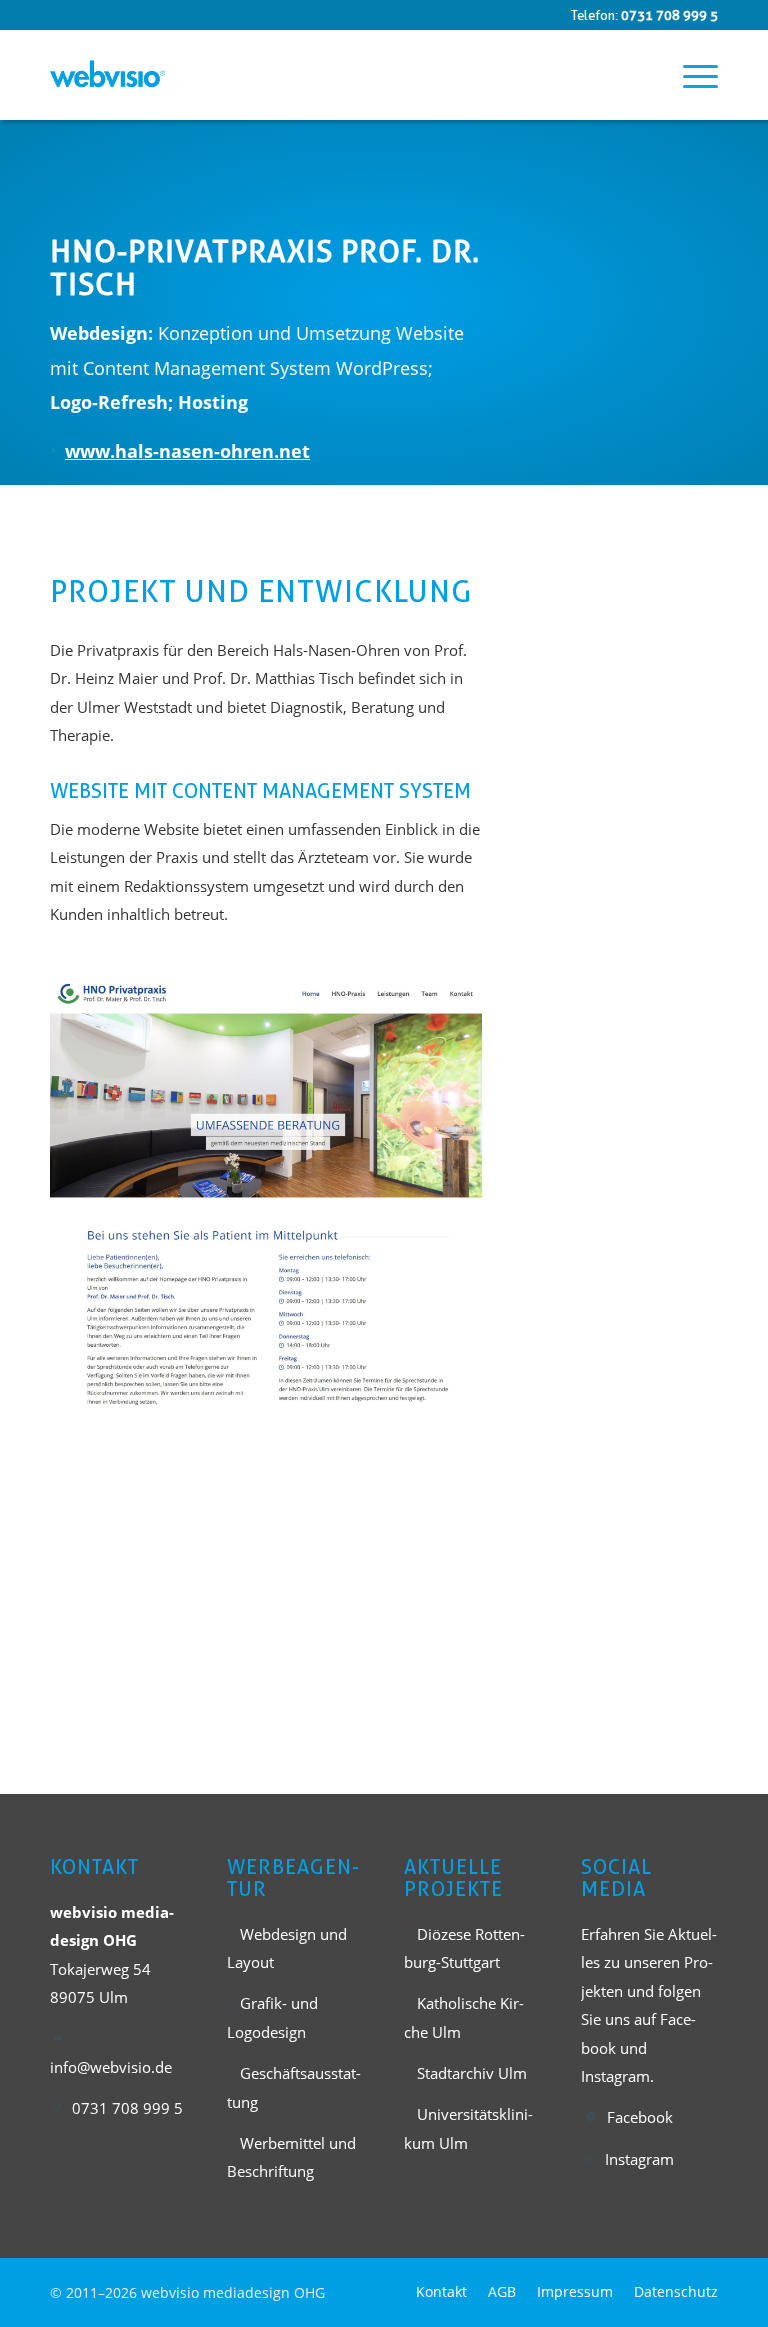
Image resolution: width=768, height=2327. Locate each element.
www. (90, 451)
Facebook (640, 2117)
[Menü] (690, 75)
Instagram (639, 2159)
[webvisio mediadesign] (107, 75)
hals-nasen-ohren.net (212, 451)
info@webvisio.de (111, 2067)
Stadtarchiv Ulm (472, 2073)
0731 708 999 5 (669, 15)
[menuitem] (690, 75)
